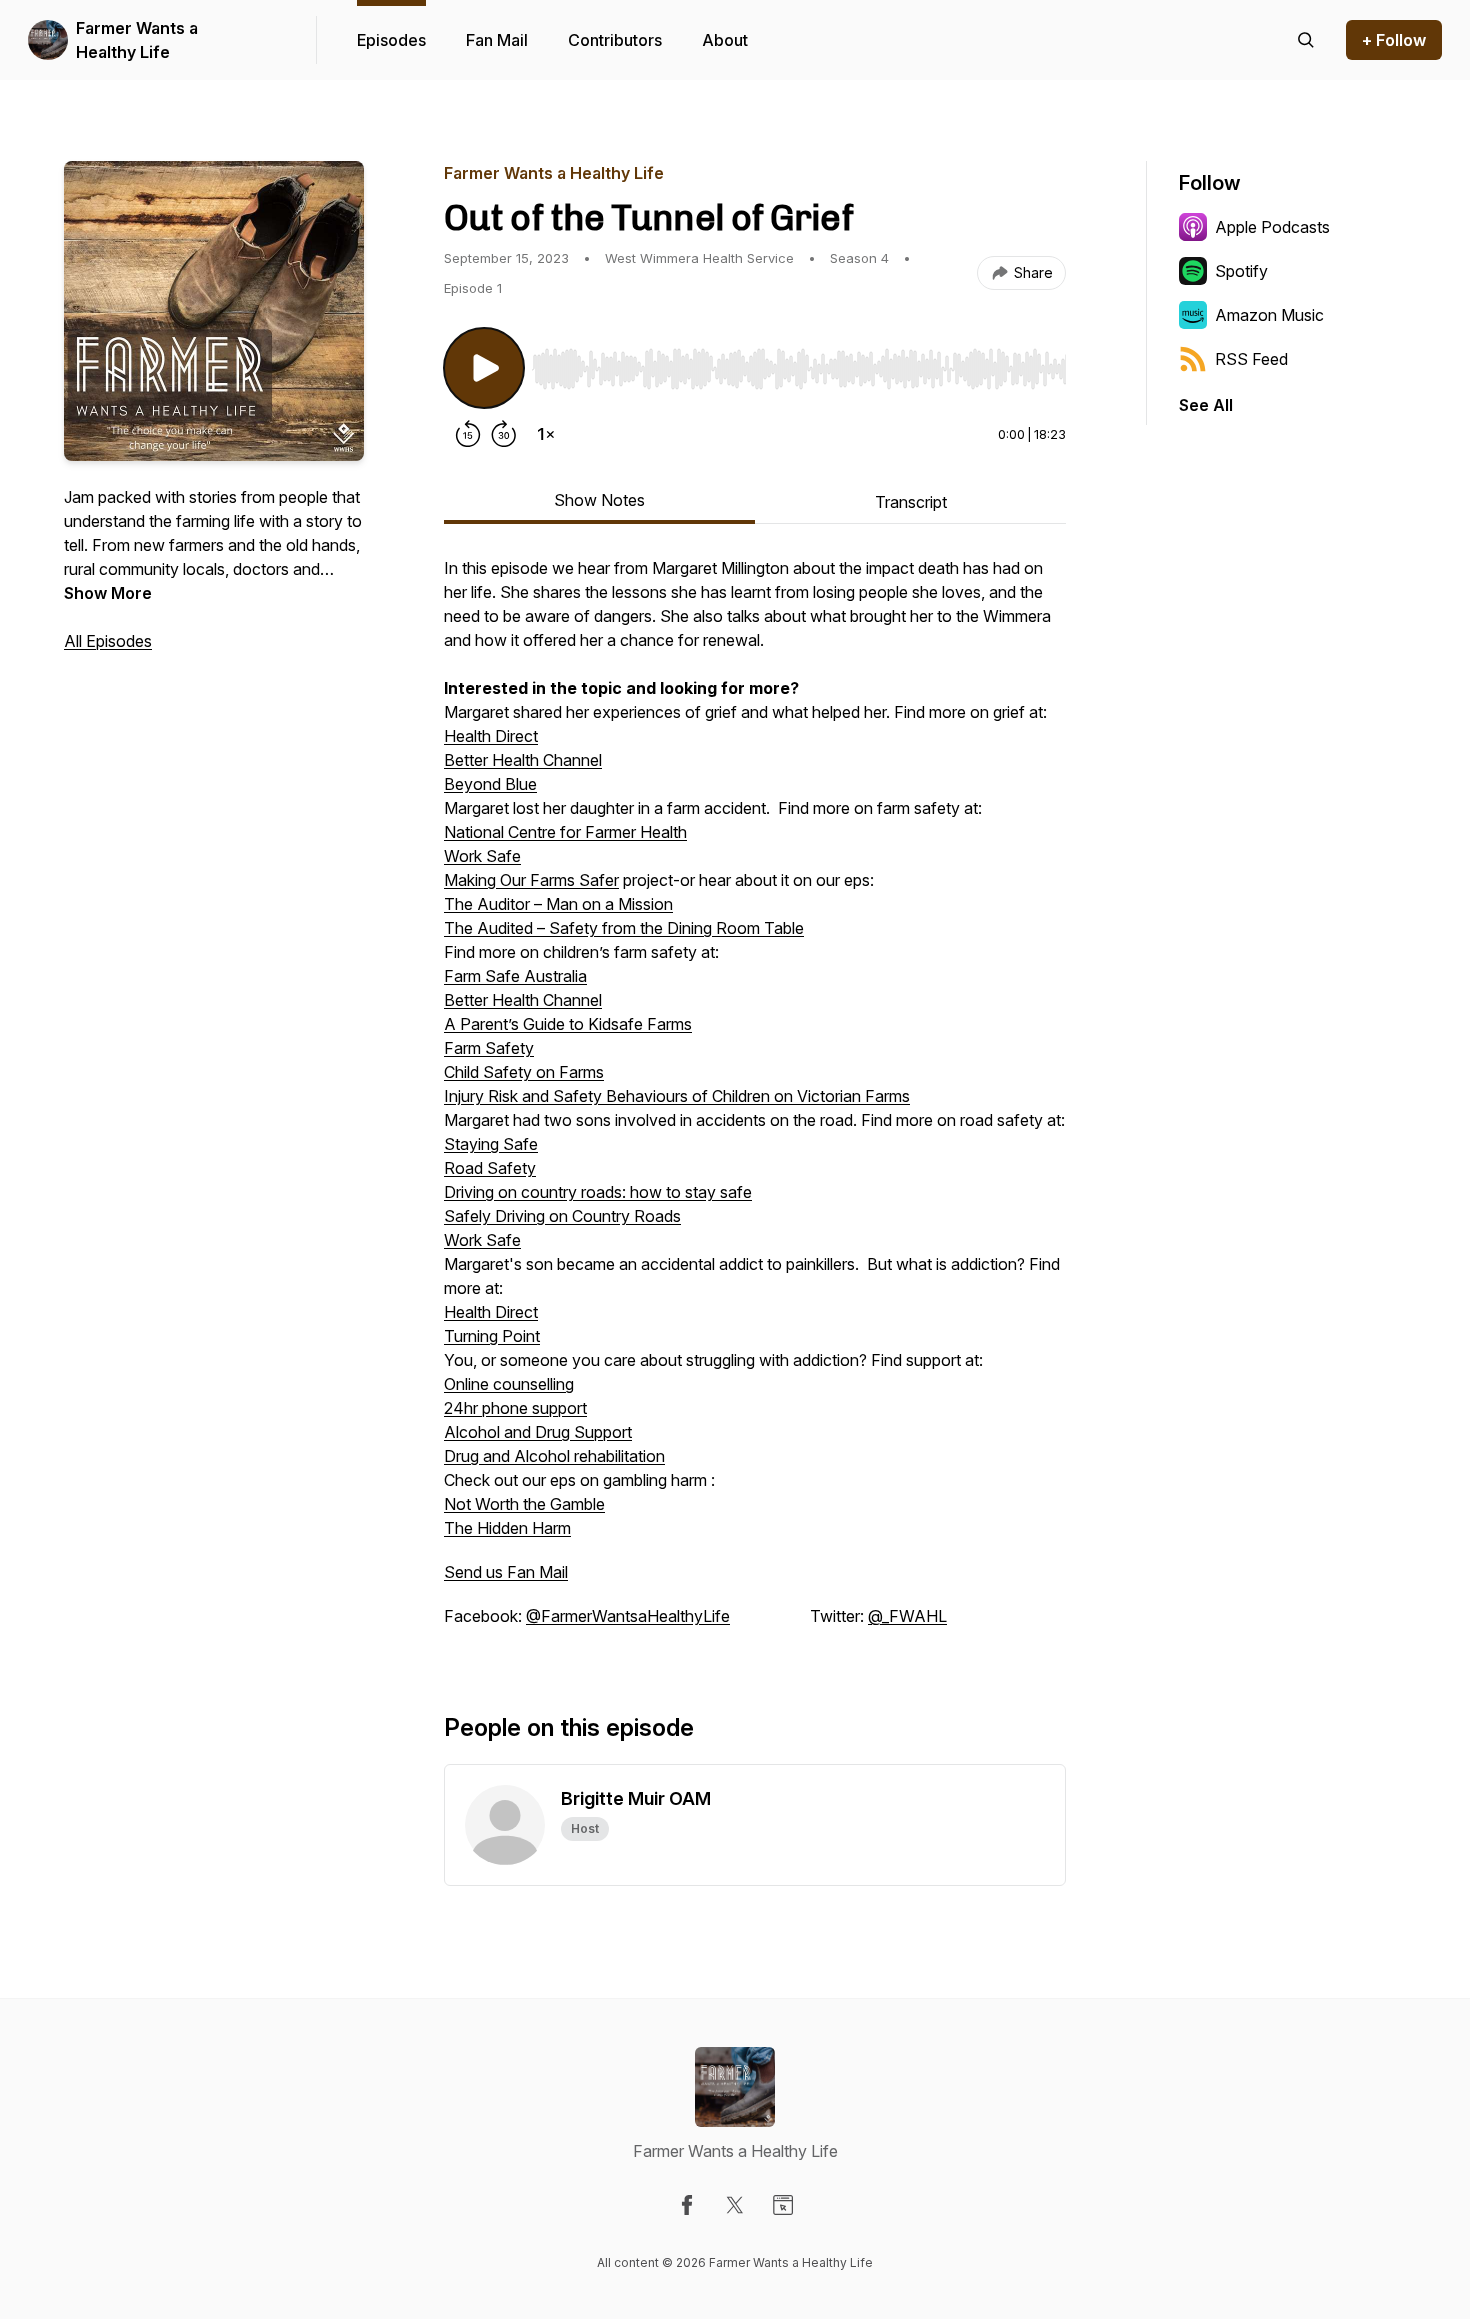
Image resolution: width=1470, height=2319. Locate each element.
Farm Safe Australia (515, 976)
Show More (108, 593)
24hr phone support (515, 1408)
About (725, 40)
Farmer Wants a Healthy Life (137, 40)
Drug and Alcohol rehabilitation (554, 1456)
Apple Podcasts (1272, 227)
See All (1206, 405)
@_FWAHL (907, 1616)
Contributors (615, 40)
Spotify (1241, 271)
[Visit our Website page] (783, 2205)
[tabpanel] (755, 1102)
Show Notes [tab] (599, 500)
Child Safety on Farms (524, 1072)
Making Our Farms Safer (531, 880)
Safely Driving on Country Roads (562, 1216)
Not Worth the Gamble (524, 1504)
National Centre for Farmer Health (565, 832)
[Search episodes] (1306, 40)
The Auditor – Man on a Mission (558, 904)
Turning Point (492, 1336)
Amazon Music (1269, 315)
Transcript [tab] (911, 502)
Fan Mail (497, 40)
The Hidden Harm (507, 1528)
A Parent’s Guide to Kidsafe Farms (568, 1024)
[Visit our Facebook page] (687, 2205)
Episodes (391, 40)
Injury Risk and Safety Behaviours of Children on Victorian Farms (677, 1096)
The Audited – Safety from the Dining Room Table (624, 928)
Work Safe (482, 856)
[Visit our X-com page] (735, 2205)
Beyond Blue (490, 784)
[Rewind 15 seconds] (468, 434)
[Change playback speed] (546, 434)
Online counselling (509, 1384)
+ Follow (1394, 40)
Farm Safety (489, 1048)
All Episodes (108, 641)
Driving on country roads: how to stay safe (598, 1192)
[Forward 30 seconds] (504, 434)
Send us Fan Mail (506, 1572)
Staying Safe (491, 1144)
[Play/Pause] (484, 368)
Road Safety (490, 1168)
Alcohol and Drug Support (538, 1432)
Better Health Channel (523, 760)
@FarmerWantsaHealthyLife (628, 1616)
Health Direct (491, 736)
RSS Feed (1251, 359)
